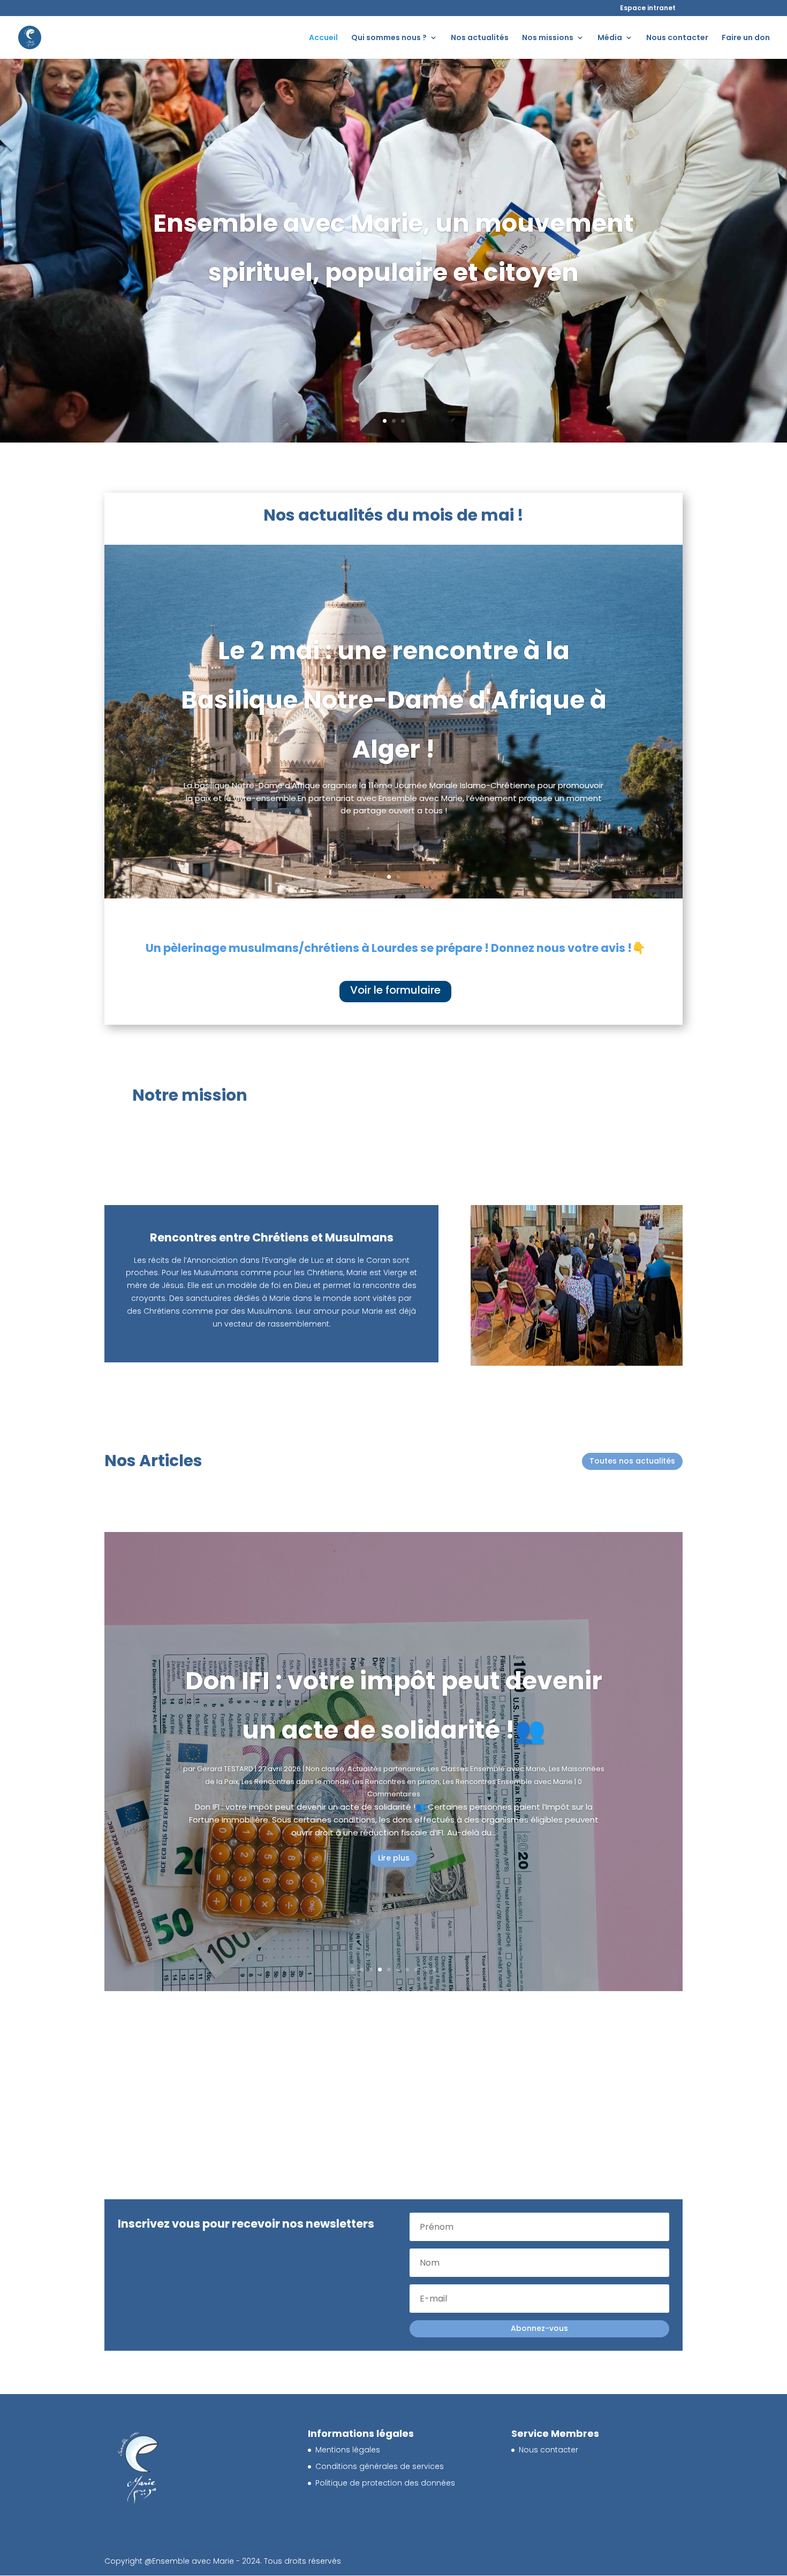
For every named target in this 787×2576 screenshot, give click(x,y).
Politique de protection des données (385, 2483)
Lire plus (394, 1876)
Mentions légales (348, 2450)
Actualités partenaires (387, 1800)
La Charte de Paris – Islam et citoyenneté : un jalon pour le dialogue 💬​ (394, 1712)
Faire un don (746, 38)
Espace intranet (648, 8)
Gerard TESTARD (226, 1800)
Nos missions (548, 38)
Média (610, 38)
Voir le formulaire (395, 990)
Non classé (326, 1800)
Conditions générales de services (380, 2466)
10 (434, 1969)
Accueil (323, 38)
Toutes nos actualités (632, 1461)
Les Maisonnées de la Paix (474, 1800)
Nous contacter (677, 38)
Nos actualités (480, 38)
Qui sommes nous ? (389, 38)
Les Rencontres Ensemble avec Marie (376, 1813)
